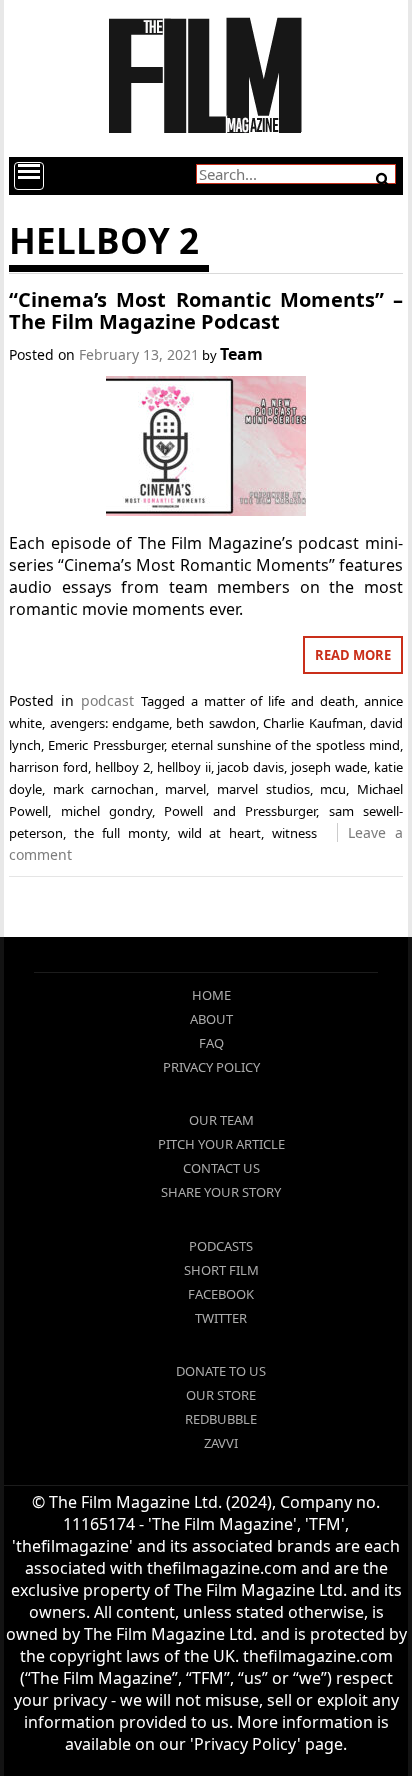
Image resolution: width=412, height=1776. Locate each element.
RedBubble (221, 1419)
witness (294, 833)
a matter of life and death (273, 701)
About (211, 1019)
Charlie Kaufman (312, 723)
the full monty (120, 833)
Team (241, 354)
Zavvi (221, 1443)
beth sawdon (215, 723)
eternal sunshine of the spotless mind (285, 745)
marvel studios (263, 789)
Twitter (221, 1318)
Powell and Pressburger (240, 811)
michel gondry (106, 811)
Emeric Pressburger (105, 745)
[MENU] (29, 176)
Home (211, 995)
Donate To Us (221, 1371)
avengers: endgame (109, 723)
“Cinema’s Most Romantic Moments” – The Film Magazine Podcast (206, 310)
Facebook (221, 1294)
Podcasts (221, 1246)
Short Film (221, 1270)
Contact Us (221, 1168)
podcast (107, 700)
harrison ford (48, 767)
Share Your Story (221, 1192)
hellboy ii (184, 767)
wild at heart (220, 833)
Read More (353, 655)
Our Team (221, 1120)
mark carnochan (104, 789)
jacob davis (250, 767)
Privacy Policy (211, 1067)
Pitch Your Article (221, 1144)
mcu (333, 789)
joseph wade (329, 767)
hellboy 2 (122, 767)
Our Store (221, 1395)
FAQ (211, 1043)
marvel (185, 789)
